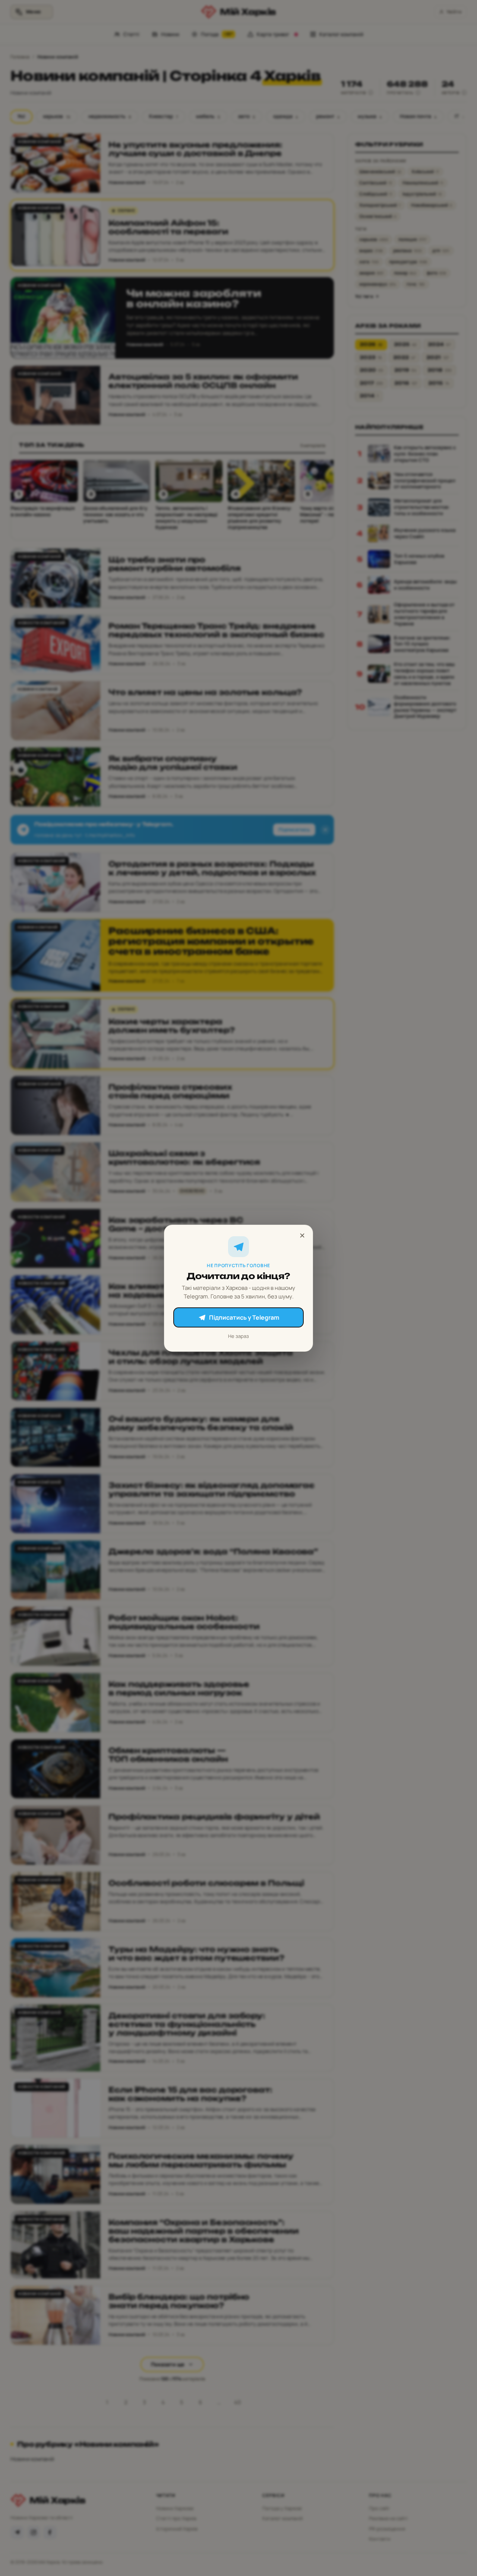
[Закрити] (302, 1235)
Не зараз (238, 1336)
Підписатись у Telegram (244, 1317)
